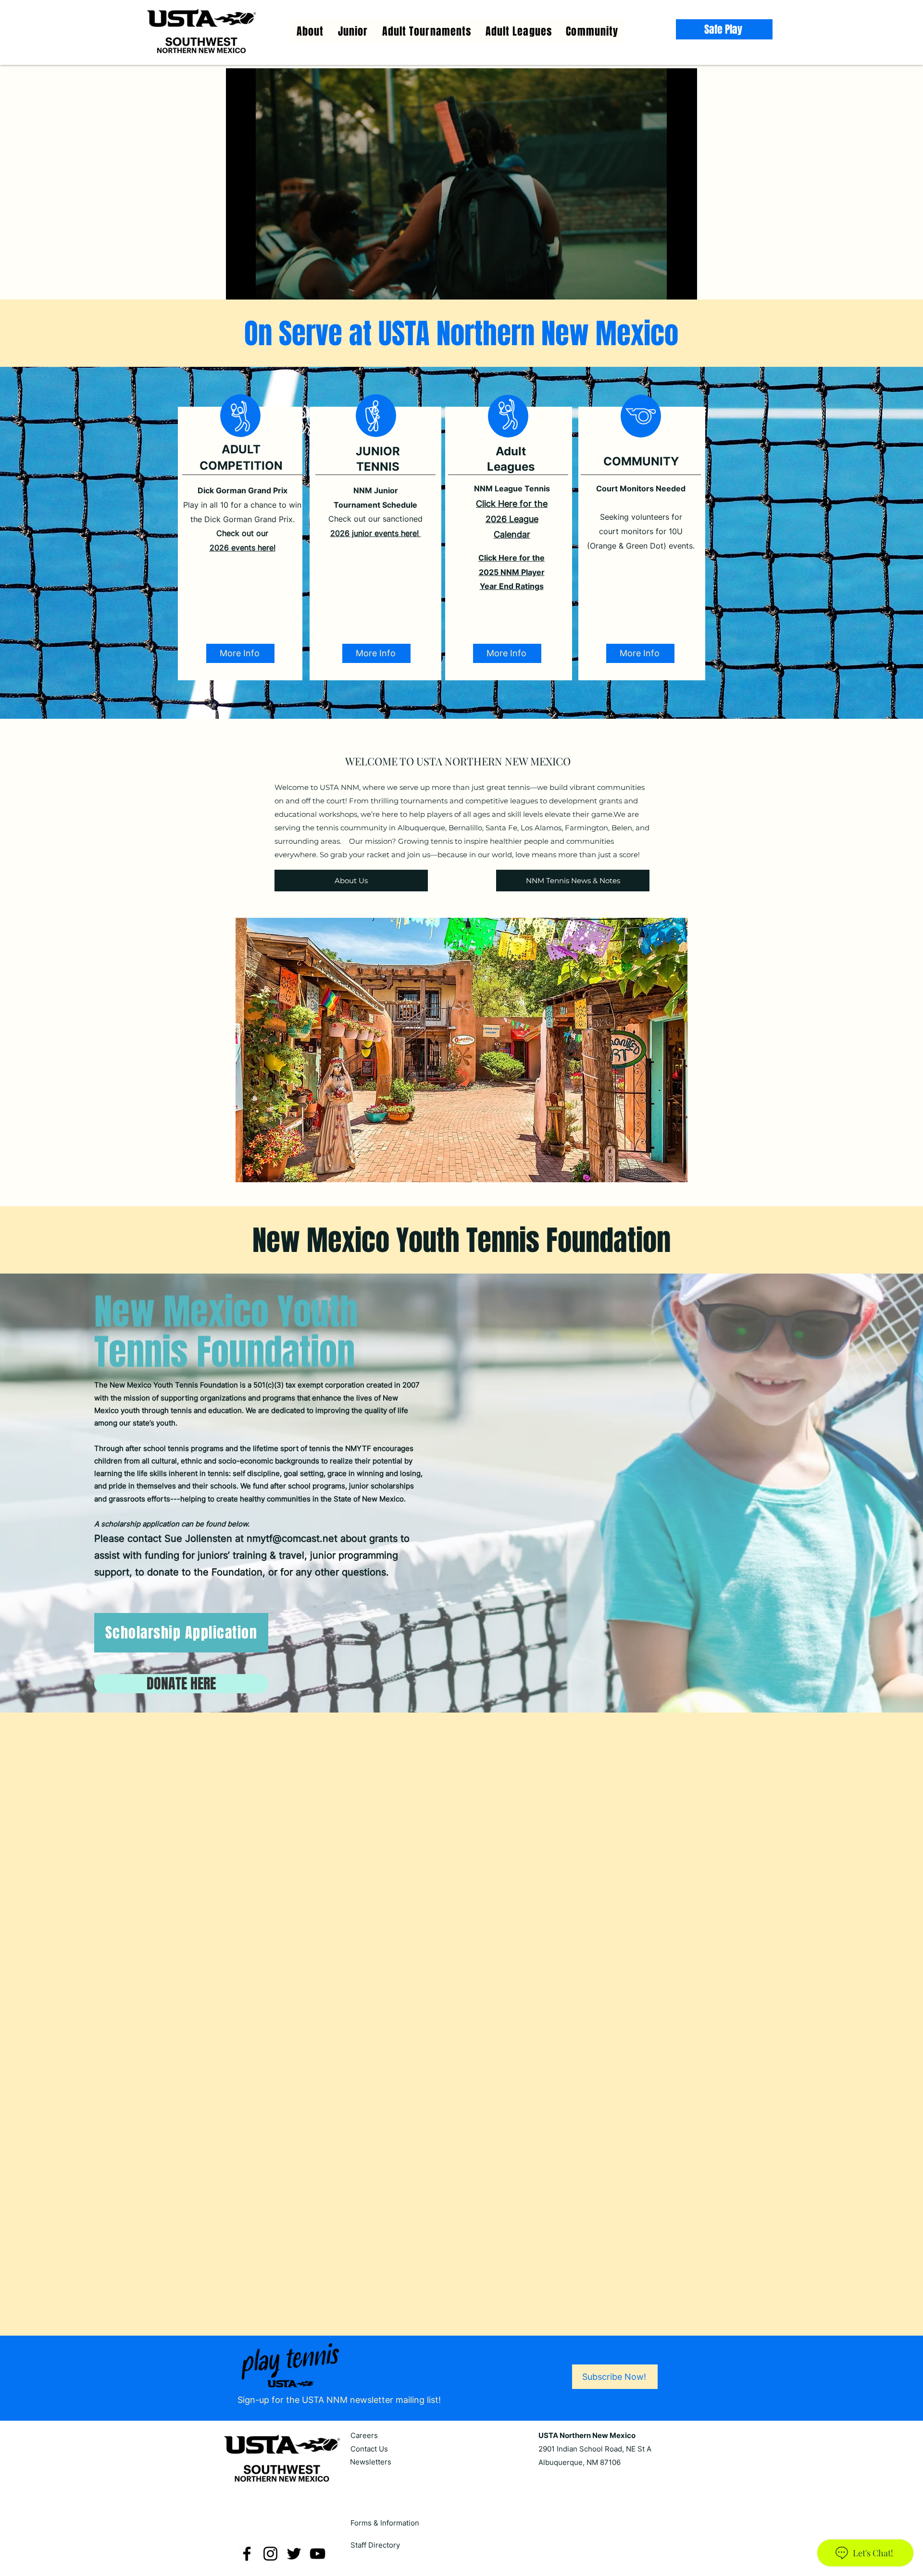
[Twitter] (294, 2521)
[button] (519, 31)
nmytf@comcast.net (292, 1538)
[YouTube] (318, 2521)
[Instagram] (270, 2521)
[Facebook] (247, 2521)
